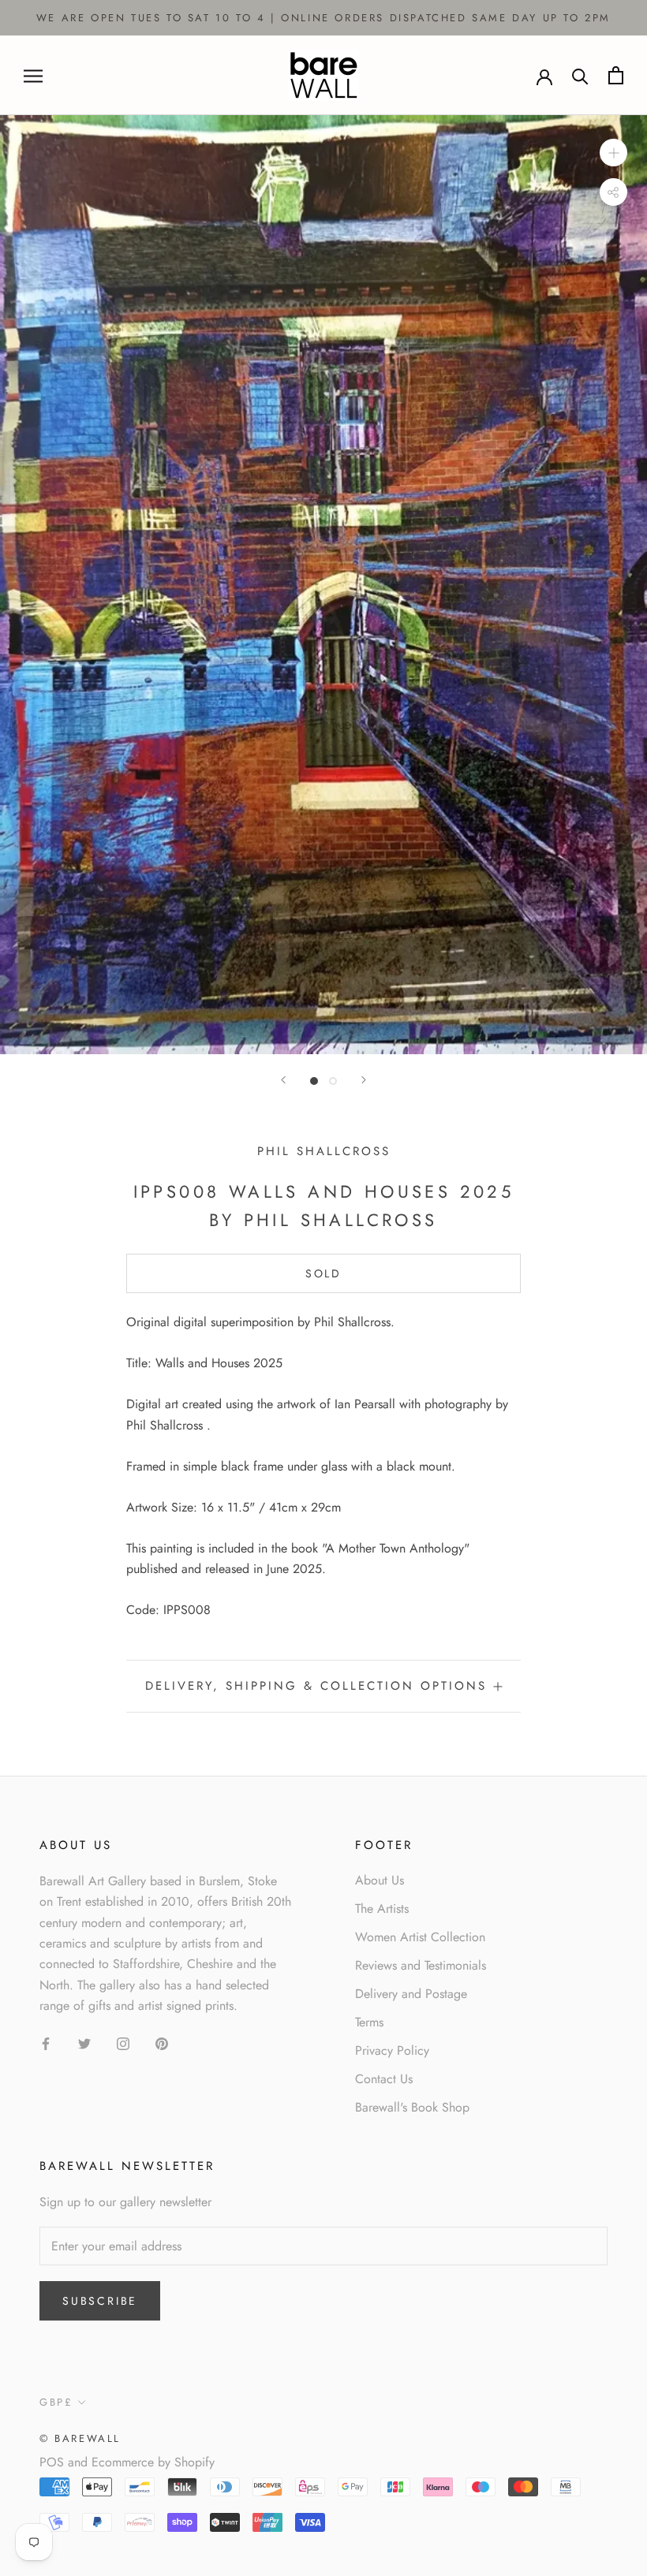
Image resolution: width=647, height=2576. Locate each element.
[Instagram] (123, 2043)
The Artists (382, 1909)
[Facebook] (46, 2043)
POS (52, 2462)
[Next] (364, 1080)
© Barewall (80, 2438)
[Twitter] (84, 2043)
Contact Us (384, 2079)
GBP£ (56, 2402)
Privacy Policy (392, 2050)
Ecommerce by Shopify (153, 2462)
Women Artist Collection (420, 1937)
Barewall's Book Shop (412, 2107)
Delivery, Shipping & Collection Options (316, 1686)
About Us (380, 1880)
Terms (369, 2022)
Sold (323, 1273)
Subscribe (100, 2301)
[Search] (580, 75)
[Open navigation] (33, 76)
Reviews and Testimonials (421, 1965)
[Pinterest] (162, 2043)
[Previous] (283, 1080)
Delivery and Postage (411, 1994)
